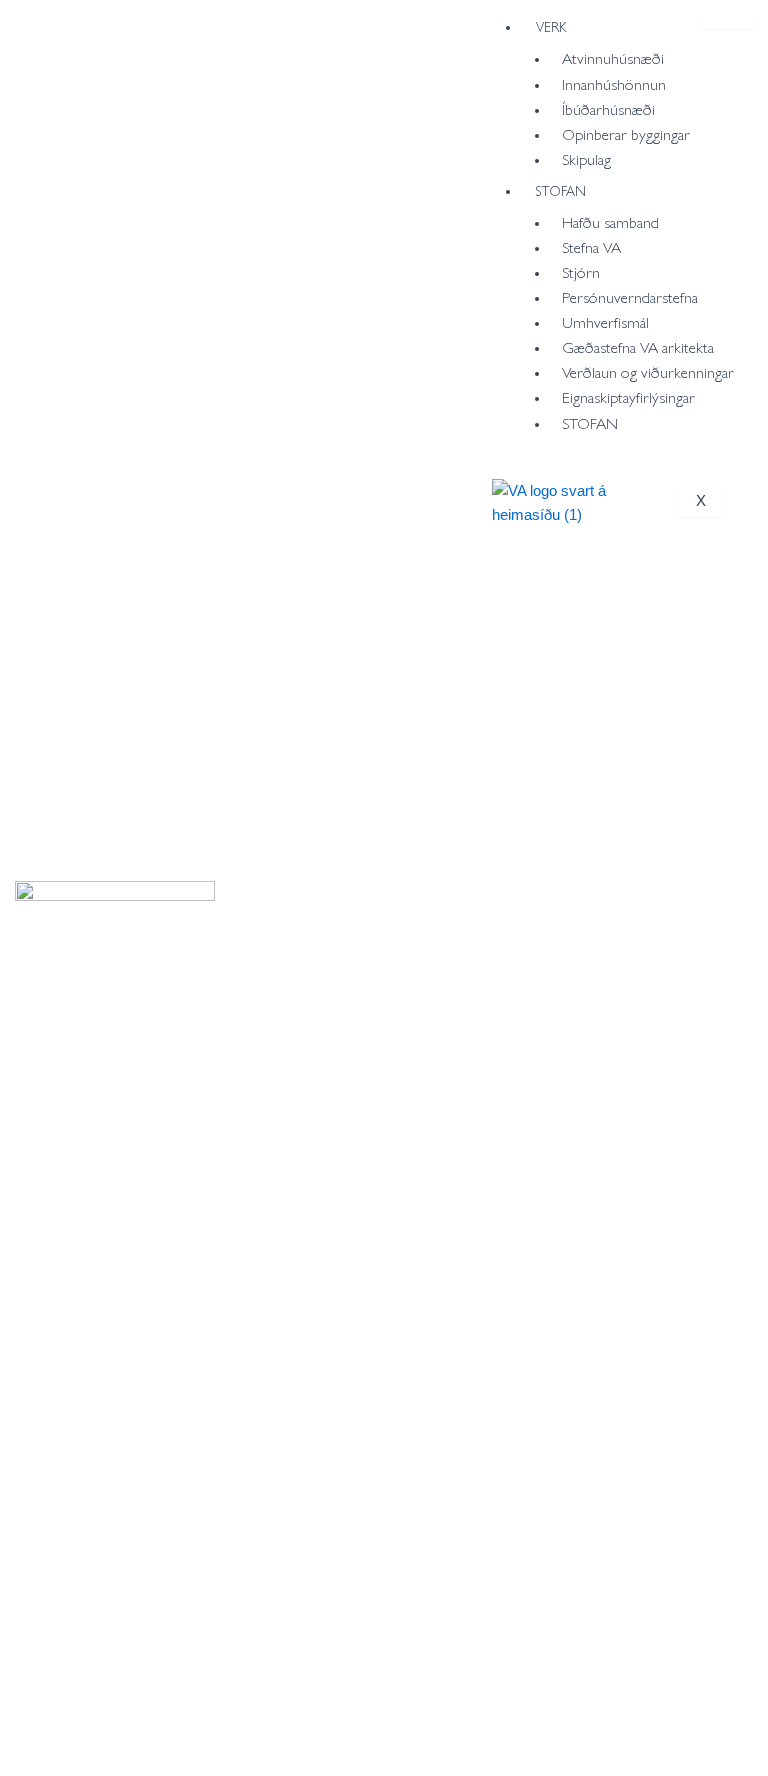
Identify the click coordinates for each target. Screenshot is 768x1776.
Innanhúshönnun (614, 83)
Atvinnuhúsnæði (613, 57)
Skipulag (586, 158)
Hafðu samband (610, 221)
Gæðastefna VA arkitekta (638, 346)
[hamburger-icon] (728, 22)
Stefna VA (591, 246)
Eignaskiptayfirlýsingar (628, 396)
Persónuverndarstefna (630, 296)
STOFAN (561, 190)
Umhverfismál (605, 321)
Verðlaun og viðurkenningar (648, 371)
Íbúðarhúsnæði (608, 108)
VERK (551, 26)
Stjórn (581, 271)
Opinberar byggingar (626, 133)
